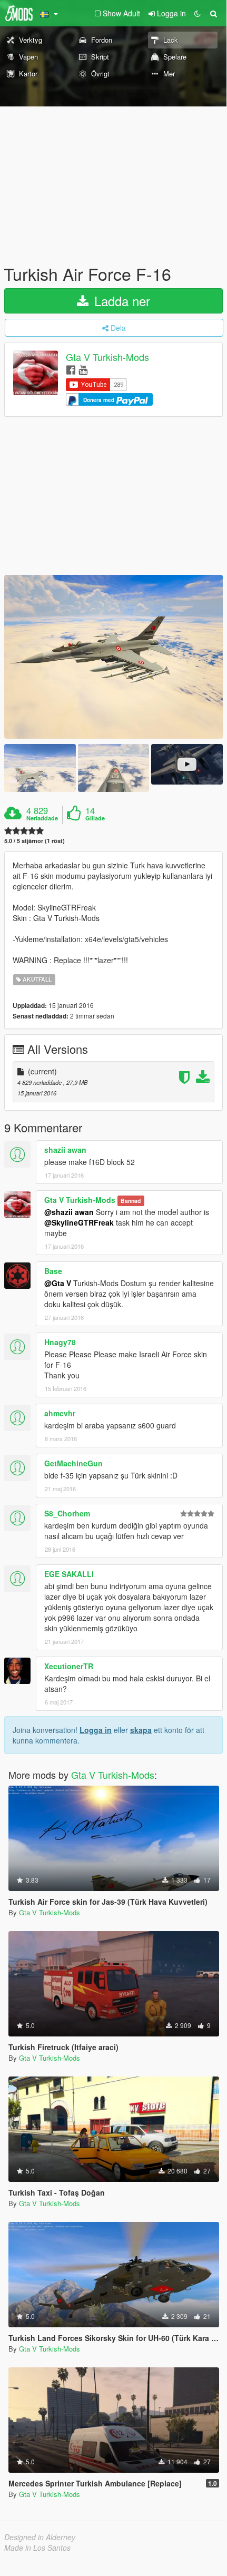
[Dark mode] (198, 13)
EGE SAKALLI (69, 1574)
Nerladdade (42, 818)
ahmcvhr (60, 1413)
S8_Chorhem (67, 1513)
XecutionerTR (69, 1666)
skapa (141, 1730)
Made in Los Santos (37, 2548)
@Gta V (58, 1283)
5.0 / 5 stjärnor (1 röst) (34, 841)
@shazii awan (69, 1212)
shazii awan (65, 1150)
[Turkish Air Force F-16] (113, 657)
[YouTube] (83, 369)
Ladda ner (120, 301)
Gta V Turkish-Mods (107, 357)
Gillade (95, 818)
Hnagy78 (60, 1342)
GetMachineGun (73, 1463)
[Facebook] (71, 369)
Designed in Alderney (40, 2537)
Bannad (131, 1201)
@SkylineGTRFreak (79, 1222)
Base (53, 1271)
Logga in (96, 1730)
